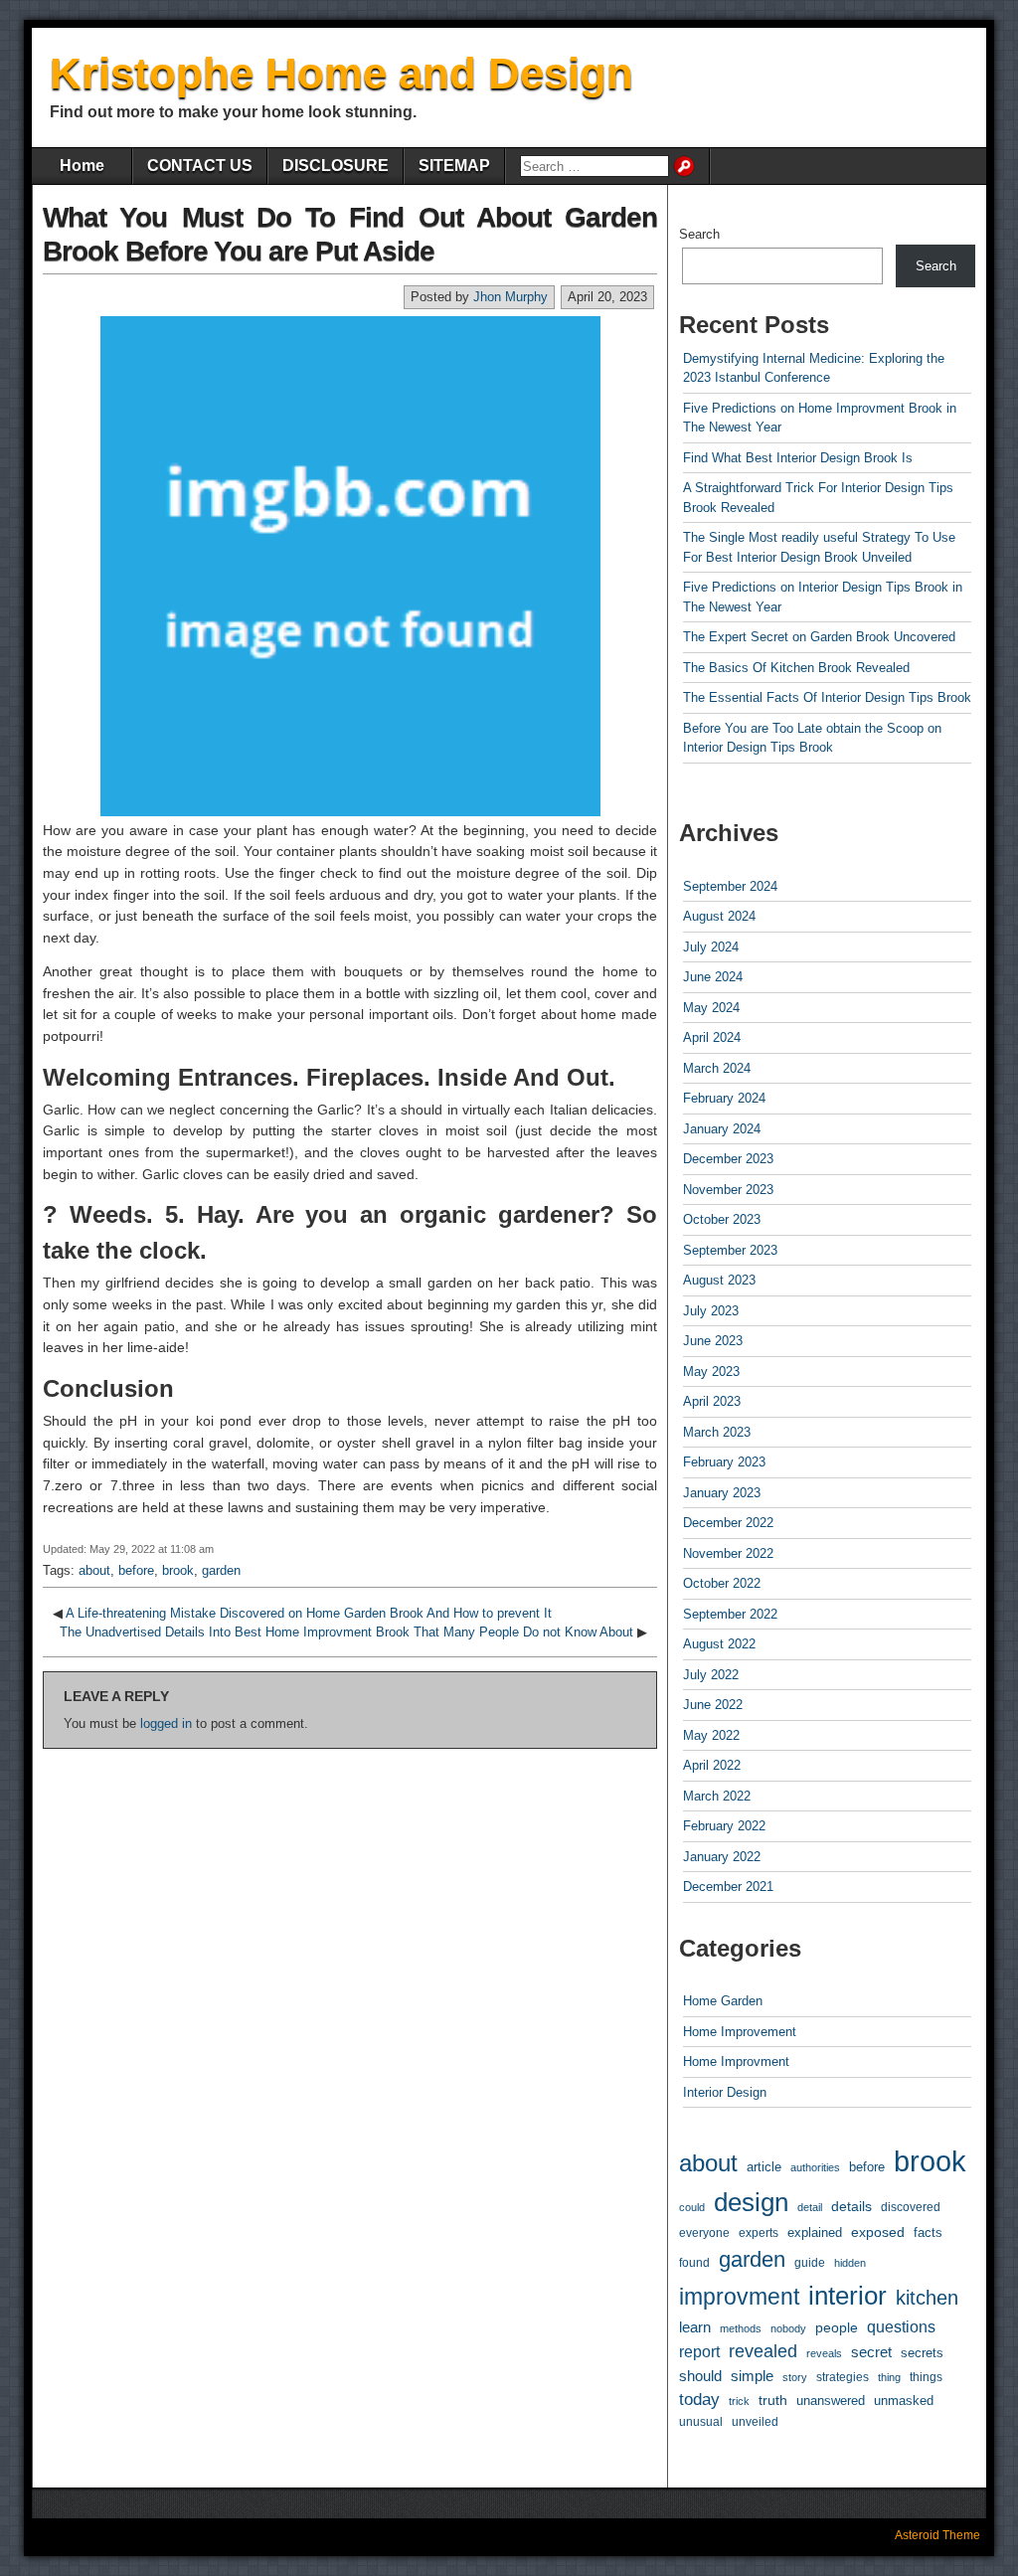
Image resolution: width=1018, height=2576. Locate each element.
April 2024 (712, 1037)
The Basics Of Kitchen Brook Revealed (796, 668)
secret (871, 2352)
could (692, 2207)
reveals (824, 2353)
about (94, 1570)
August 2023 (719, 1280)
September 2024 (730, 886)
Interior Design (725, 2092)
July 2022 (711, 1675)
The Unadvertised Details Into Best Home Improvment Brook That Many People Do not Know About (346, 1632)
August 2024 (719, 916)
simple (752, 2376)
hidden (850, 2263)
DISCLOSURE (336, 166)
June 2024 (713, 977)
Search (699, 234)
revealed (763, 2351)
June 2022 (713, 1705)
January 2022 (722, 1857)
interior (848, 2296)
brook (178, 1570)
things (926, 2377)
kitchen (927, 2297)
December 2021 (728, 1887)
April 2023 (712, 1401)
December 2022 (728, 1523)
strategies (843, 2377)
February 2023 (724, 1462)
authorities (815, 2167)
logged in (166, 1723)
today (699, 2400)
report (699, 2352)
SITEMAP (454, 166)
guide (810, 2263)
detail (810, 2207)
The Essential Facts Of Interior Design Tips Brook (827, 697)
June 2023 (713, 1341)
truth (773, 2400)
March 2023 (717, 1432)
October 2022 (722, 1583)
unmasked (904, 2401)
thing (889, 2377)
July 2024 (711, 947)
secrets (922, 2353)
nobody (788, 2328)
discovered (911, 2207)
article (764, 2167)
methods (741, 2328)
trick (739, 2401)
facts (928, 2233)
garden (221, 1570)
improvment (739, 2297)
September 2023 (730, 1250)
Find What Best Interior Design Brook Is (798, 458)
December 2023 (728, 1159)
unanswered (831, 2401)
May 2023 (711, 1372)
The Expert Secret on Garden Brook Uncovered (819, 637)
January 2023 (722, 1493)
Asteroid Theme (937, 2535)
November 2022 (728, 1553)
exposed (878, 2232)
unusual (701, 2421)
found (694, 2262)
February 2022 (724, 1826)
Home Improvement (740, 2032)
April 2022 (712, 1765)
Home (82, 166)
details (851, 2206)
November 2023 (728, 1190)
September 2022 (730, 1614)
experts (759, 2233)
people (837, 2327)
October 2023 (722, 1219)
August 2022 (719, 1644)
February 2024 (724, 1098)
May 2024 (711, 1008)
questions (901, 2327)
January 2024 (722, 1129)
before (136, 1570)
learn (695, 2327)
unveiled (755, 2422)
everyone (704, 2233)
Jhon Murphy (510, 297)
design (751, 2202)
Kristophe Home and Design (341, 73)
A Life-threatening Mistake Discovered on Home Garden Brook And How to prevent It (309, 1613)
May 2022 (711, 1735)
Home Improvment (736, 2061)
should (700, 2376)
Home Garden (723, 2001)
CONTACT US (200, 166)
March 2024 (717, 1068)
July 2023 (711, 1311)
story (795, 2377)
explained (815, 2233)
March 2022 (717, 1796)
